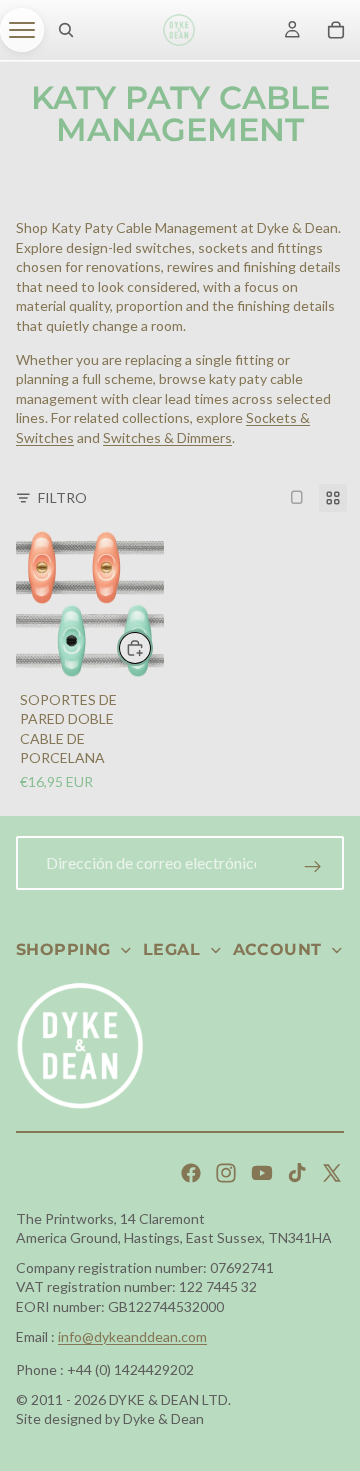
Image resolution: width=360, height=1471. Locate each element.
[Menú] (22, 30)
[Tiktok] (297, 1173)
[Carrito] (336, 30)
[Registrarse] (313, 867)
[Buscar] (66, 30)
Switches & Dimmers (167, 437)
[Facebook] (191, 1173)
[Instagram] (226, 1173)
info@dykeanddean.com (132, 1336)
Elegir (152, 648)
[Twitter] (332, 1173)
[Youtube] (262, 1173)
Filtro (62, 497)
